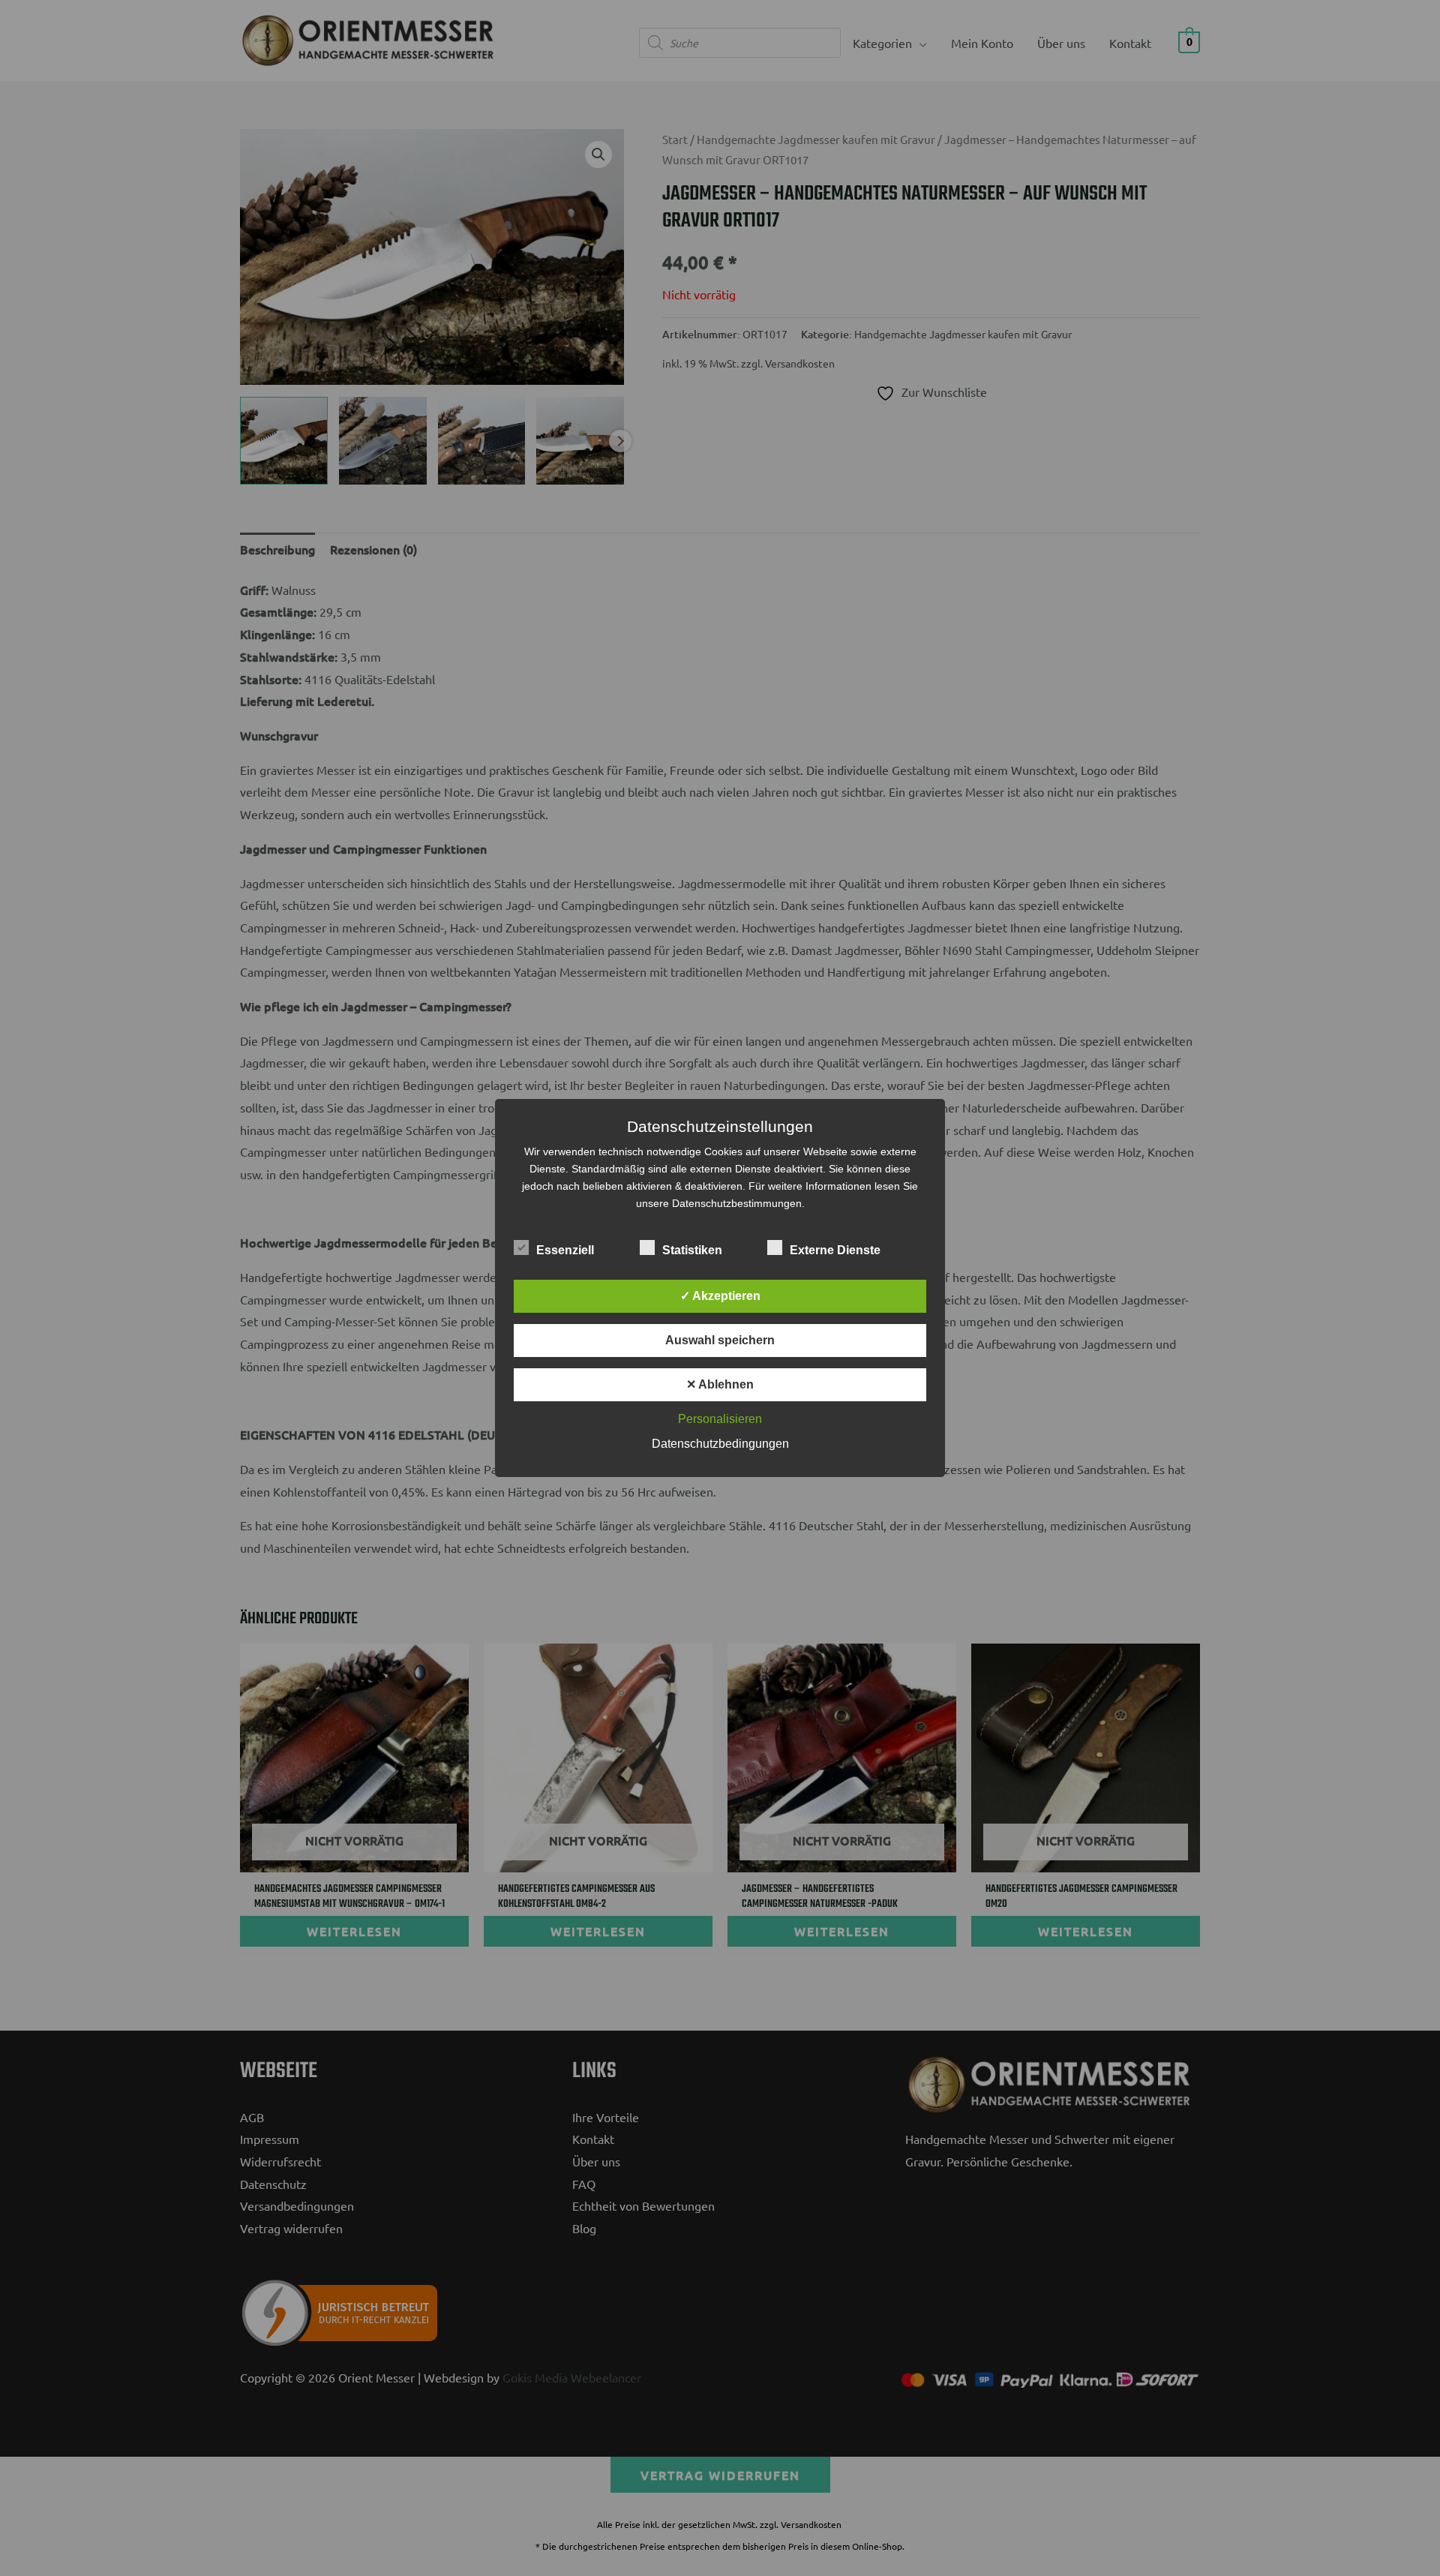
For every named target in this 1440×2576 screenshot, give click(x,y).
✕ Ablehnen (720, 1384)
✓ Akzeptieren (720, 1296)
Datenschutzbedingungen (720, 1444)
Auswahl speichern (720, 1340)
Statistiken (692, 1250)
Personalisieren (720, 1419)
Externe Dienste (835, 1250)
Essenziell (565, 1250)
